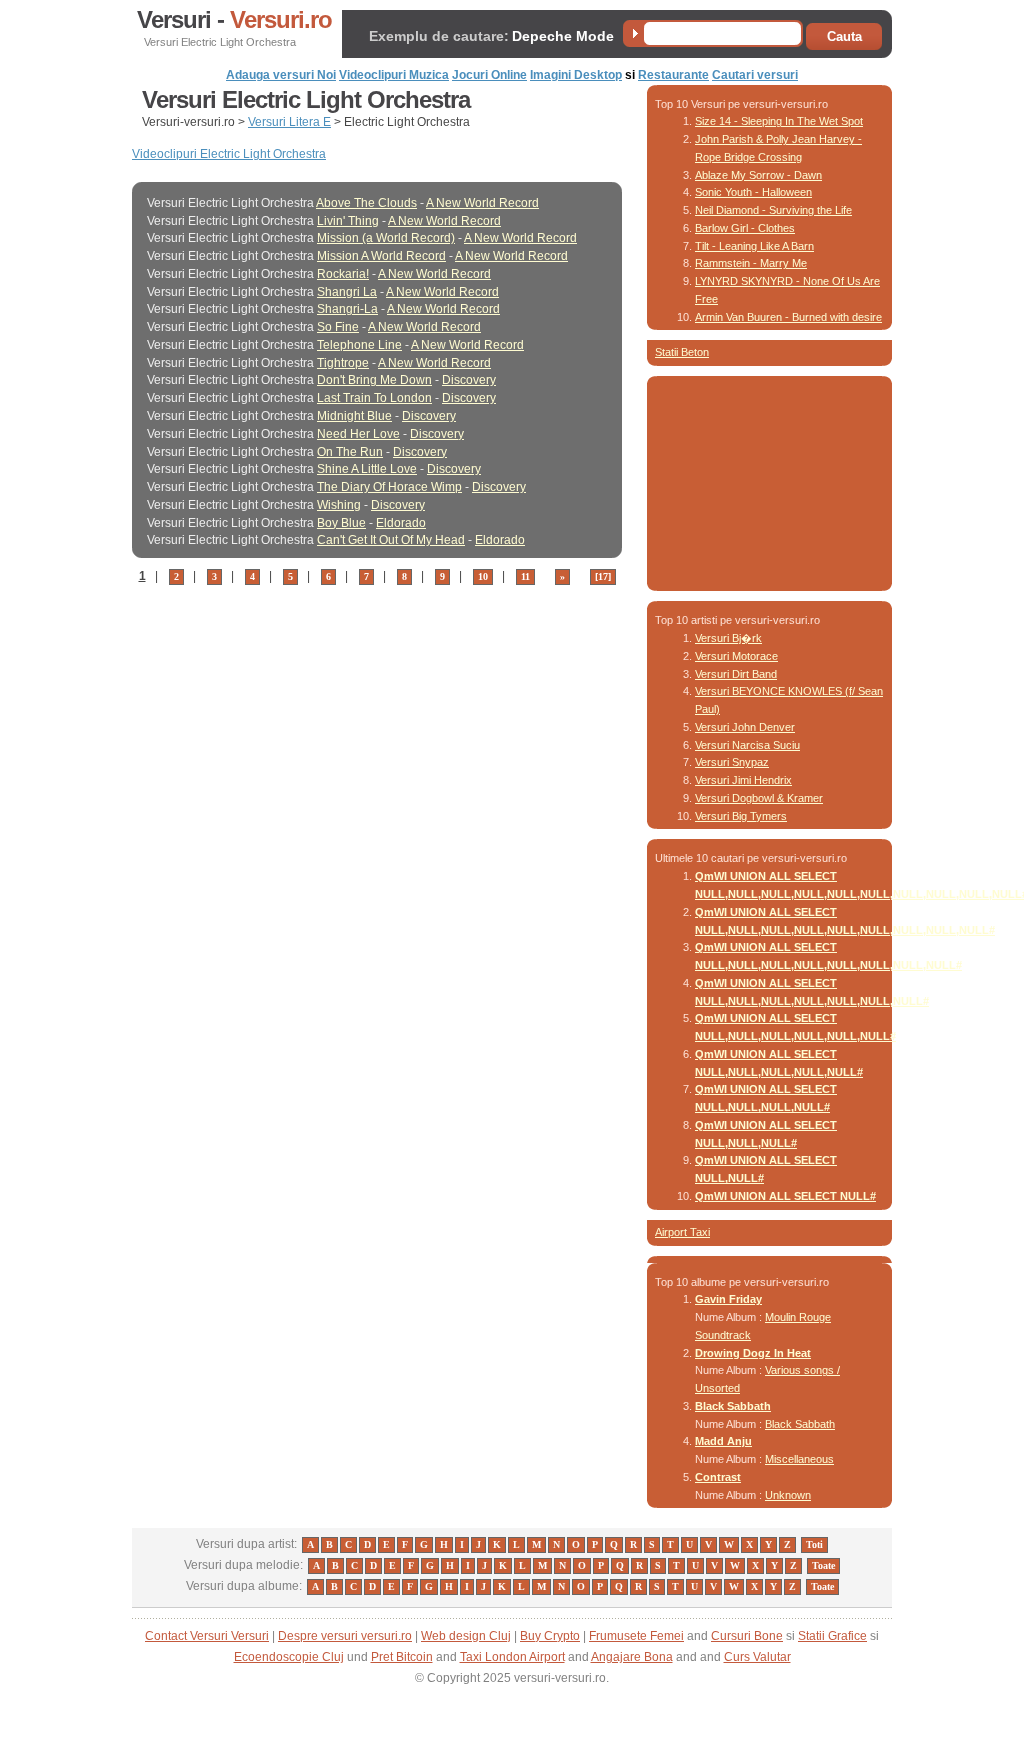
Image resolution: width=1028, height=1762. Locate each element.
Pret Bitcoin (402, 1657)
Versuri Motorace (736, 656)
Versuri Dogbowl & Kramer (759, 798)
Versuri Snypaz (732, 762)
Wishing (339, 505)
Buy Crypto (550, 1636)
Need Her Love (358, 434)
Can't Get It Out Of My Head (391, 540)
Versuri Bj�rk (728, 638)
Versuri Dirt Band (736, 674)
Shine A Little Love (367, 469)
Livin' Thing (348, 221)
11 (525, 576)
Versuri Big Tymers (741, 816)
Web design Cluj (466, 1636)
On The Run (350, 452)
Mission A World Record (381, 256)
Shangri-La (347, 309)
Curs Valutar (757, 1657)
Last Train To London (374, 398)
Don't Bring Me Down (374, 380)
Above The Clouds (366, 203)
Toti (814, 1544)
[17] (603, 576)
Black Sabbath (733, 1406)
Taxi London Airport (512, 1657)
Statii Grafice (832, 1636)
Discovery (469, 380)
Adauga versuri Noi (281, 75)
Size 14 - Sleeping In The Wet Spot (779, 121)
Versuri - (234, 20)
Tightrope (343, 363)
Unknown (788, 1495)
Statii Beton (682, 352)
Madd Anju (723, 1441)
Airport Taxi (682, 1232)
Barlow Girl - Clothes (745, 228)
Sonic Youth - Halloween (753, 192)
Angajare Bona (632, 1657)
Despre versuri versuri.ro (345, 1636)
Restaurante (673, 75)
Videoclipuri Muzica (394, 75)
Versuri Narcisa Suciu (747, 745)
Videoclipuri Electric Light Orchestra (229, 154)
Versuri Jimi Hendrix (743, 780)
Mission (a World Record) (386, 238)
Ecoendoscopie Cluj (289, 1657)
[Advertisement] (366, 619)
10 (483, 576)
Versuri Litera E (289, 122)
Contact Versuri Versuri (207, 1636)
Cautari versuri (755, 75)
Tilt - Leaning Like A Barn (754, 246)
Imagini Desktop (576, 75)
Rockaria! (343, 274)
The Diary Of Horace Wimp (389, 487)
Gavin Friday (728, 1299)
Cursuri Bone (747, 1636)
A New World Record (482, 203)
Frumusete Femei (636, 1636)
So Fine (338, 327)
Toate (823, 1565)
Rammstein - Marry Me (751, 263)
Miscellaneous (799, 1459)
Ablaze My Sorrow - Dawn (758, 175)
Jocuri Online (489, 75)
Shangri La (347, 292)
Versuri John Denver (745, 727)
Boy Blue (341, 523)
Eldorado (401, 523)
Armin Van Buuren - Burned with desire (788, 317)
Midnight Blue (354, 416)
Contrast (718, 1477)
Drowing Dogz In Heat (753, 1353)
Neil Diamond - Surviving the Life (773, 210)
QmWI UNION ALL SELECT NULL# (785, 1196)
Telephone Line (359, 345)
